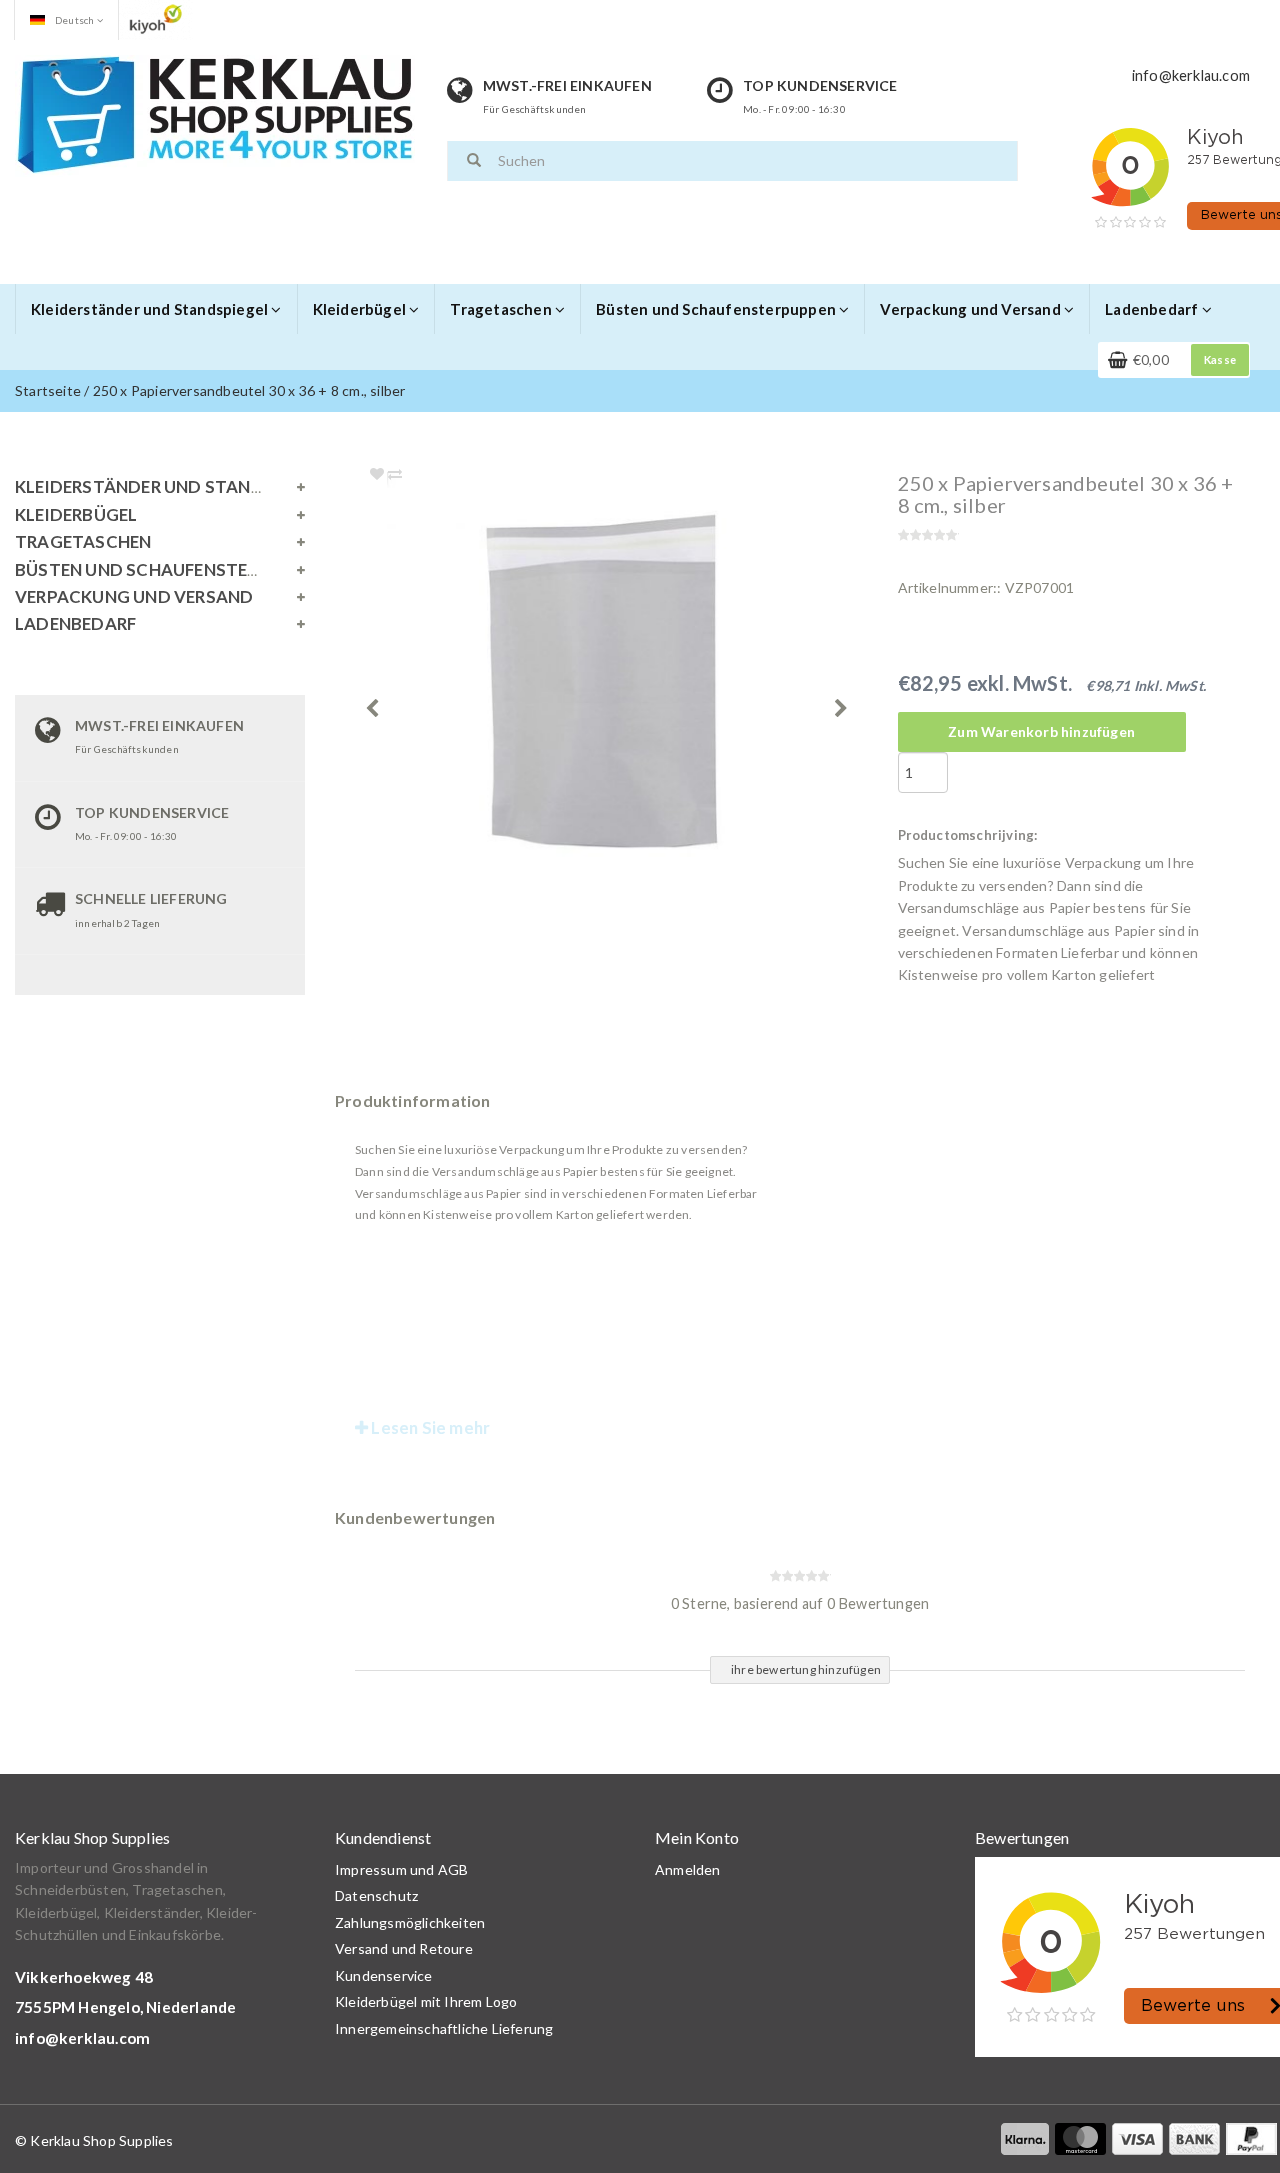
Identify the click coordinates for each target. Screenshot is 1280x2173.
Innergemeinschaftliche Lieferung (444, 2028)
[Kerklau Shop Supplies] (215, 114)
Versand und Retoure (404, 1948)
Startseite (48, 390)
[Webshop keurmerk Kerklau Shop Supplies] (156, 18)
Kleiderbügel (361, 309)
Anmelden (688, 1869)
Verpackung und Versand (972, 309)
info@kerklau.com (82, 2038)
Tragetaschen (502, 309)
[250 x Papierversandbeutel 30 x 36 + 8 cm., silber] (643, 688)
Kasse (1220, 359)
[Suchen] (474, 161)
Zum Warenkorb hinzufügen (1041, 731)
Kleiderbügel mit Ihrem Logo (426, 2001)
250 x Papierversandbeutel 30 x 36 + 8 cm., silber (249, 390)
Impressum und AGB (401, 1869)
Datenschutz (376, 1895)
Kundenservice (384, 1975)
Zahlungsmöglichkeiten (410, 1922)
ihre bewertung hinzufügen (806, 1669)
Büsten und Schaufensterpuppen (717, 309)
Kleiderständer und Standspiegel (151, 309)
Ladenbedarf (1153, 309)
